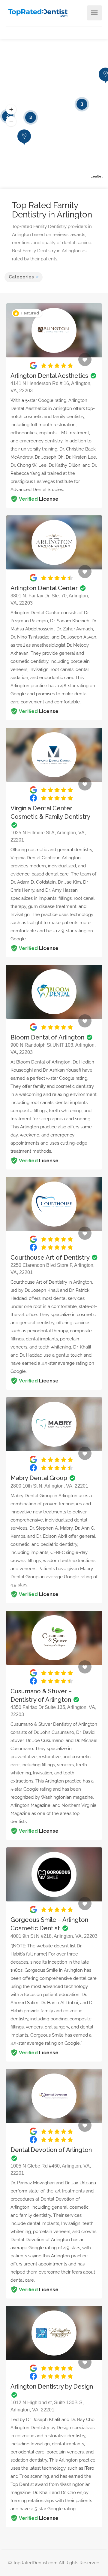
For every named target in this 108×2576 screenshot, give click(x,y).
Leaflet (97, 176)
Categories (21, 277)
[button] (11, 110)
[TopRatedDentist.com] (38, 12)
